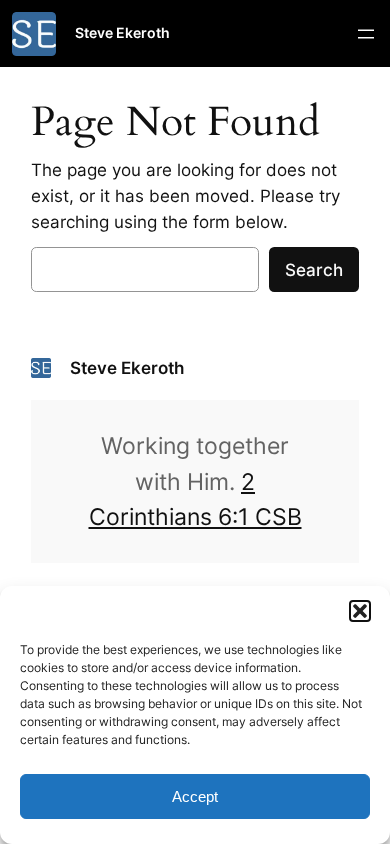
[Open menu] (366, 34)
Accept (195, 796)
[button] (360, 611)
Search (314, 270)
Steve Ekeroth (122, 32)
